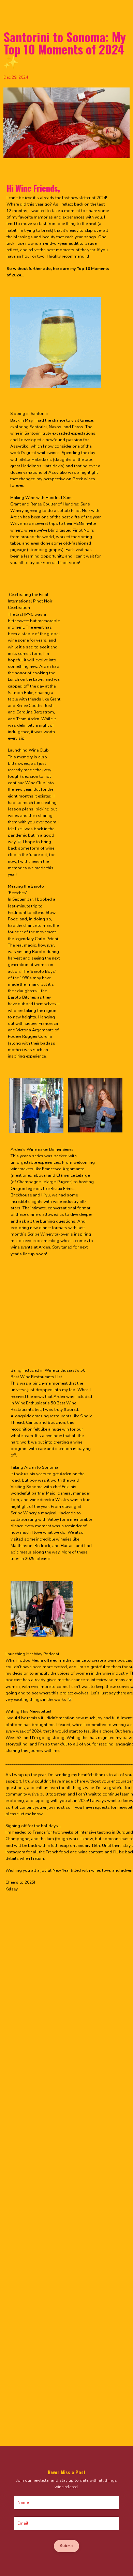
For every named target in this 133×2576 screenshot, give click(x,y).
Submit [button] (67, 2546)
